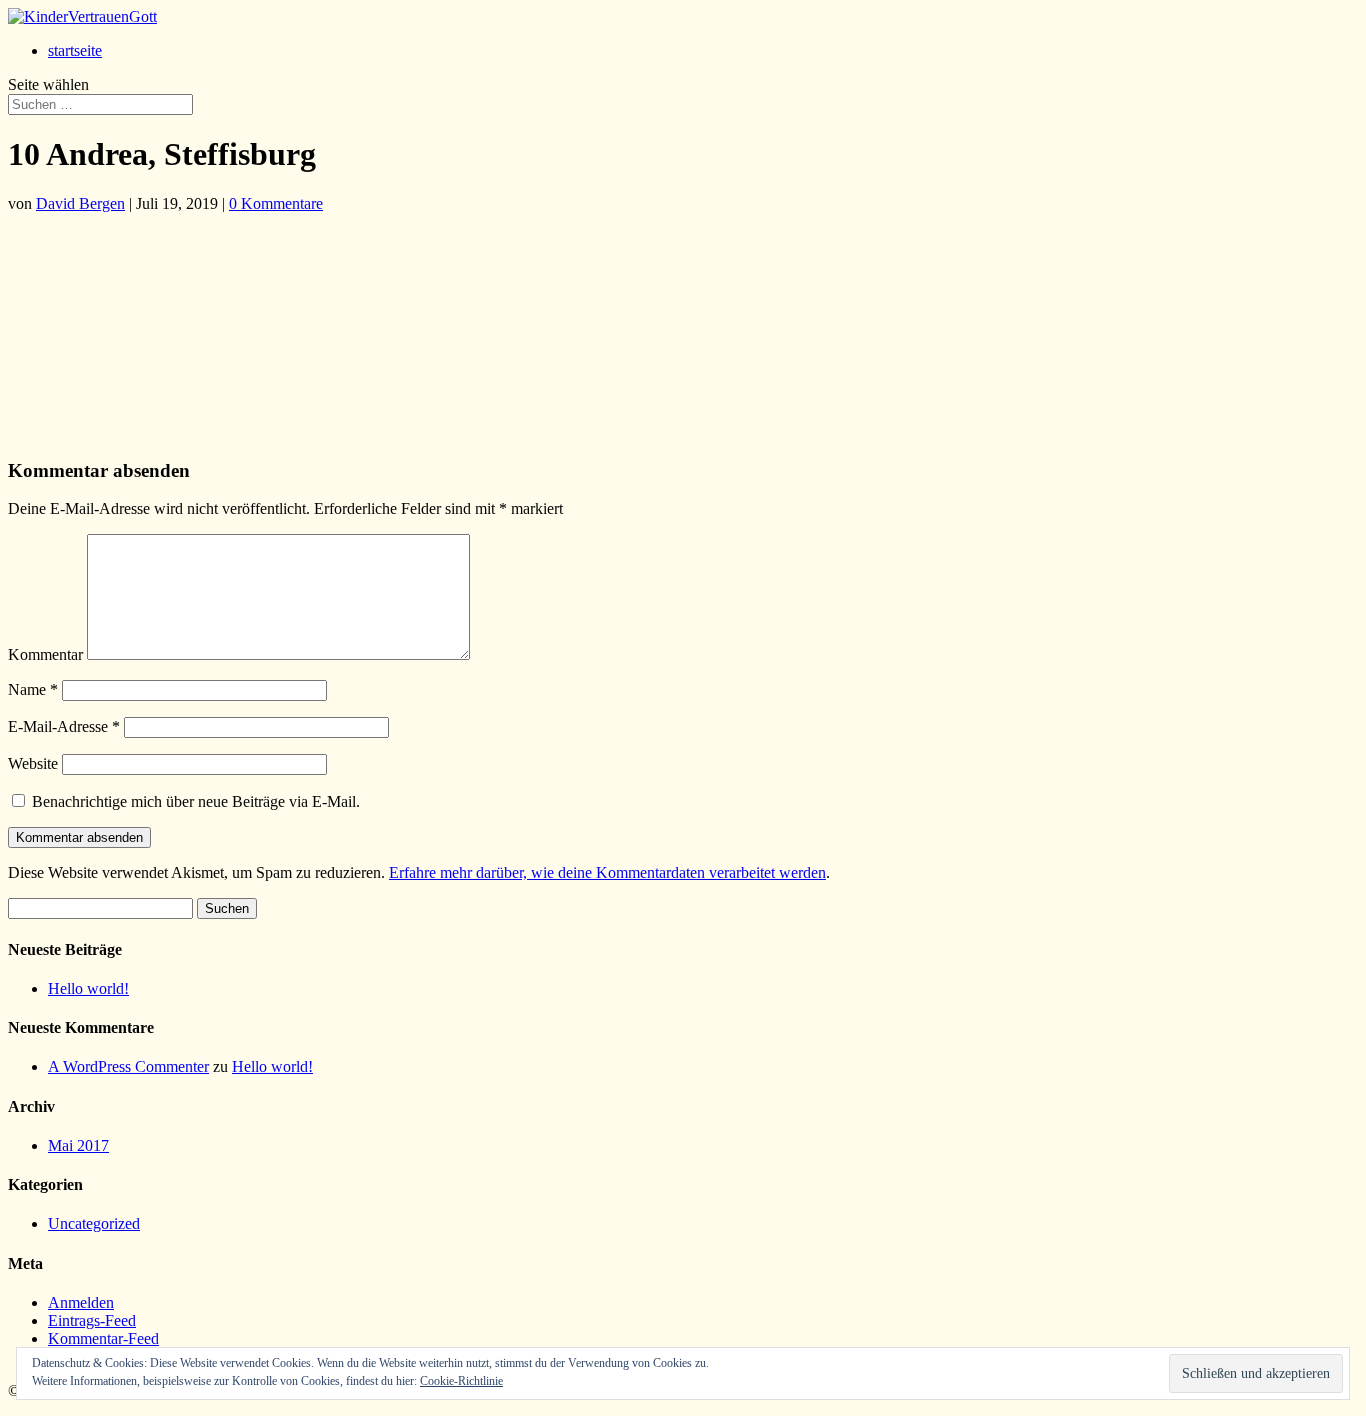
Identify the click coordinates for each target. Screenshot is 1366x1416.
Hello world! (88, 988)
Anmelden (81, 1302)
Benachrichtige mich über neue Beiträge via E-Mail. (196, 801)
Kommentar (45, 654)
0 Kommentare (276, 203)
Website (33, 763)
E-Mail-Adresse (64, 726)
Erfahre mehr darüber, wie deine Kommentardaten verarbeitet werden (607, 872)
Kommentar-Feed (103, 1338)
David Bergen (80, 203)
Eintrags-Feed (92, 1320)
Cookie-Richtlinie (461, 1381)
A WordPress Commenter (128, 1066)
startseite (75, 50)
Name (33, 689)
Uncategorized (94, 1223)
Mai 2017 (78, 1145)
